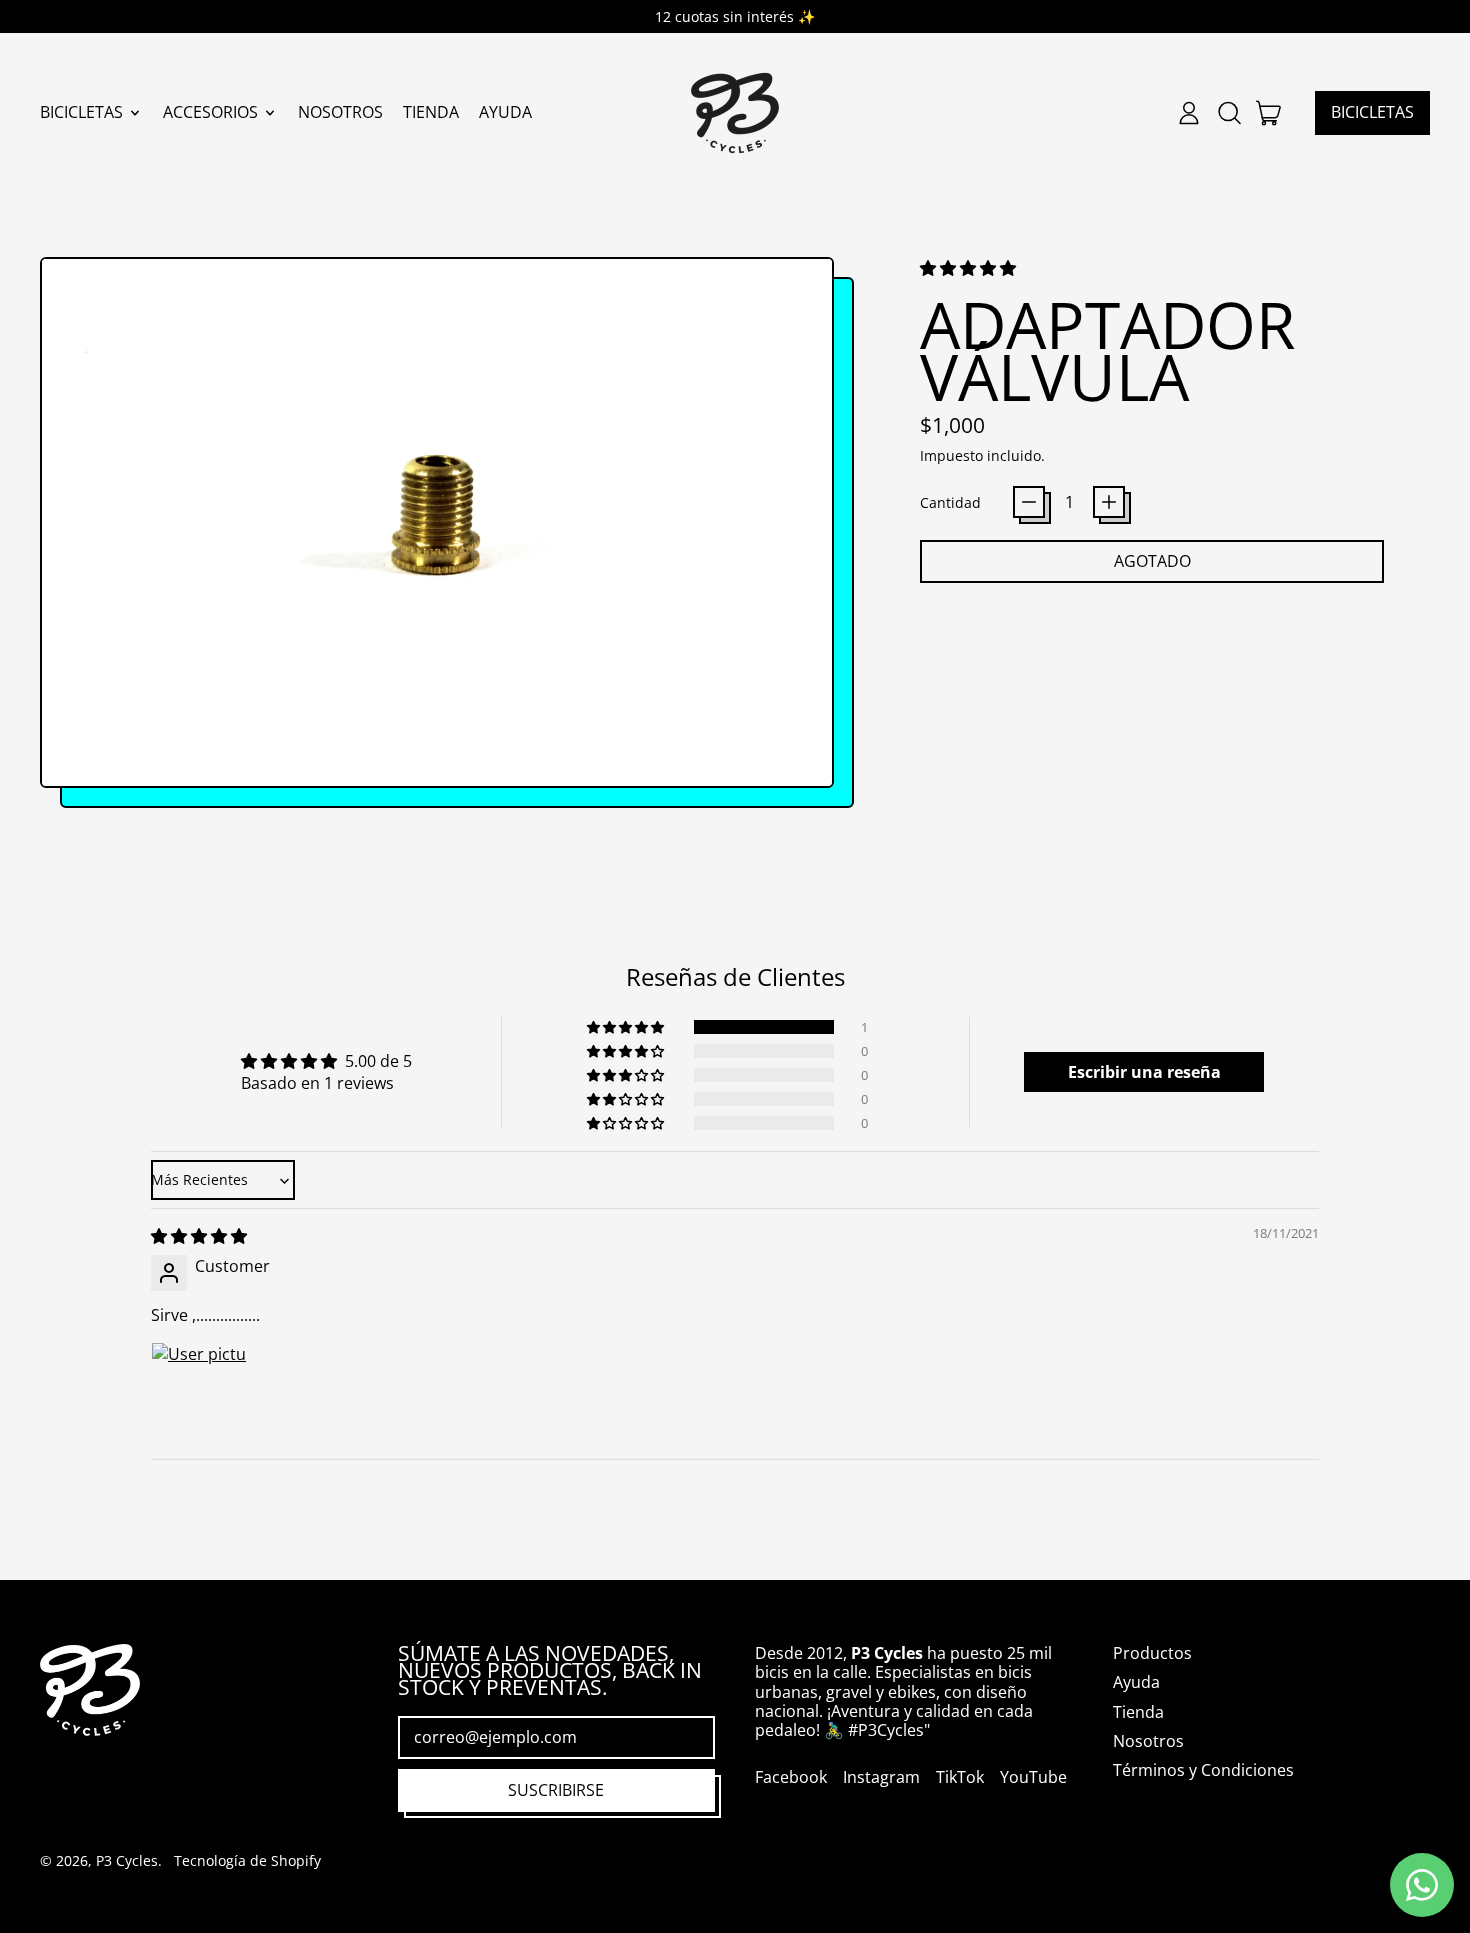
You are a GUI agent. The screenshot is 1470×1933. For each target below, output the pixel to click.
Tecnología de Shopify (247, 1860)
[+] (1109, 502)
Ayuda (505, 113)
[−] (1029, 502)
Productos (1152, 1653)
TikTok (960, 1777)
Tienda (431, 113)
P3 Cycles (127, 1860)
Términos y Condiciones (1203, 1770)
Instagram (881, 1777)
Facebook (791, 1777)
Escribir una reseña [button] (1144, 1072)
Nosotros (340, 113)
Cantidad (950, 502)
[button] (1229, 113)
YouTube (1033, 1777)
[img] (199, 1236)
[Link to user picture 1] (199, 1390)
